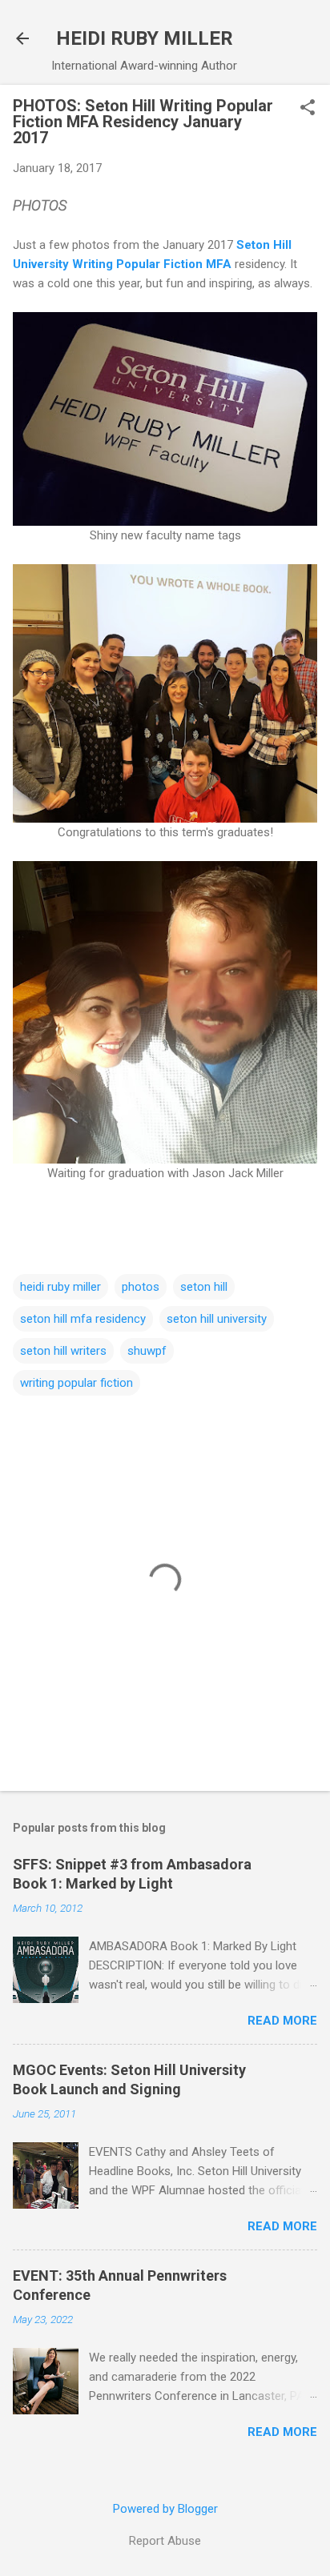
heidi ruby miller (60, 1287)
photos (141, 1287)
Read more (282, 2021)
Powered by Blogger (165, 2509)
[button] (308, 109)
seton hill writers (63, 1351)
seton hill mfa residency (83, 1319)
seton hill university (217, 1319)
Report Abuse (165, 2541)
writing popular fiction (76, 1383)
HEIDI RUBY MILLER (145, 38)
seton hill (204, 1287)
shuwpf (147, 1351)
